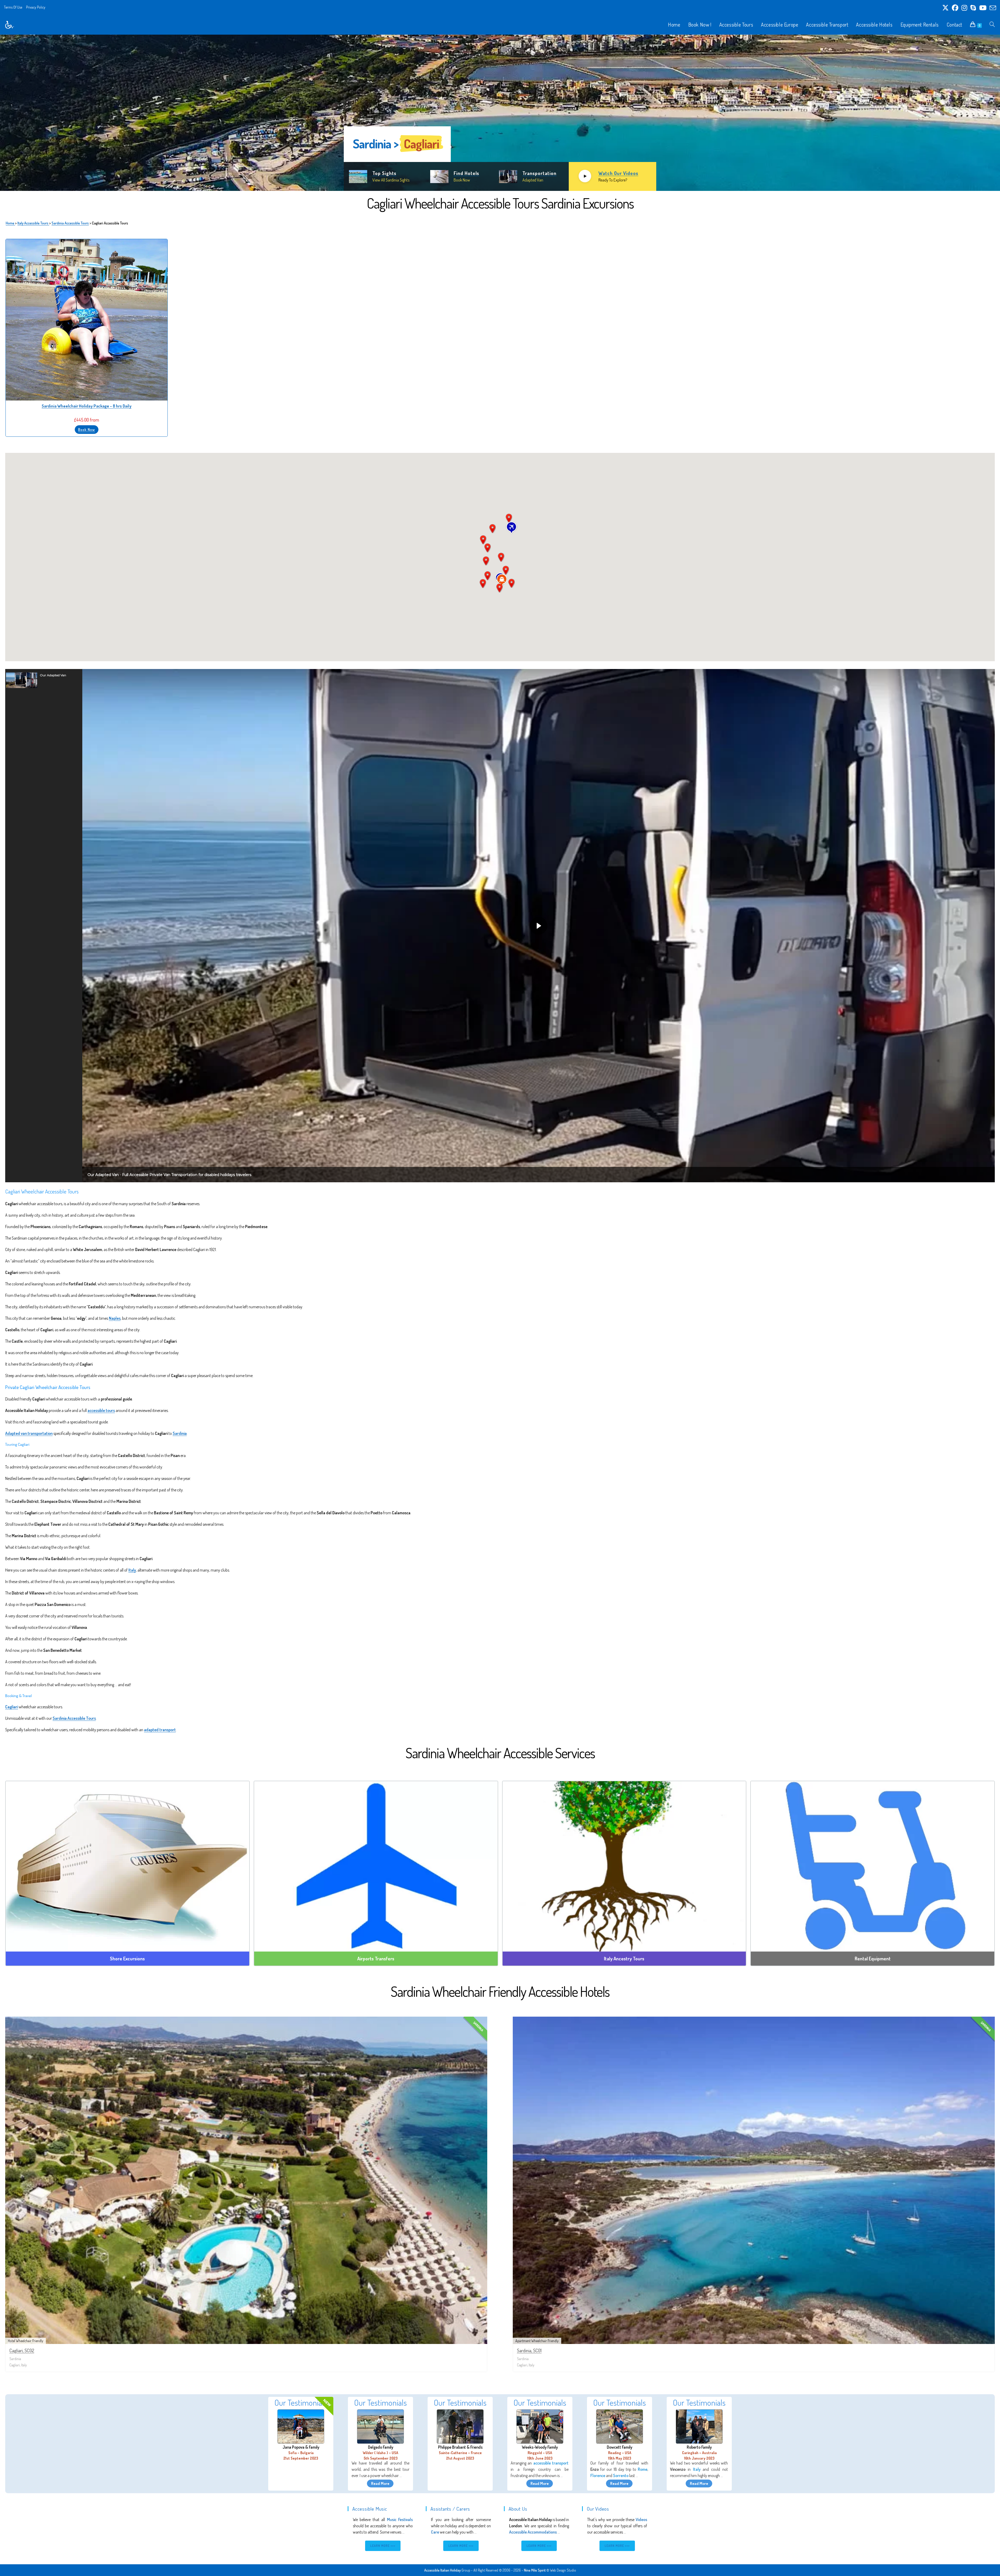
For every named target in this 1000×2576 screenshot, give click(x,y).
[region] (500, 113)
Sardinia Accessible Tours (70, 223)
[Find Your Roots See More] (624, 1866)
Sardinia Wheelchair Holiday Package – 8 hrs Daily (87, 406)
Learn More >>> (383, 2546)
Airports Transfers (376, 1959)
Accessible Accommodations (533, 2532)
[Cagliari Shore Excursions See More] (127, 1866)
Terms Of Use (13, 7)
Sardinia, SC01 (529, 2350)
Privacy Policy (36, 7)
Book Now (87, 430)
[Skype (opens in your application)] (973, 8)
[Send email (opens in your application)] (992, 8)
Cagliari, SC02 (22, 2350)
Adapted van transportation (29, 1433)
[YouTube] (983, 8)
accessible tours (101, 1410)
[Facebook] (955, 8)
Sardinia (180, 1433)
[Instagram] (964, 8)
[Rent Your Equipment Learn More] (873, 1866)
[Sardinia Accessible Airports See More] (376, 1866)
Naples (115, 1318)
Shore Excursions (127, 1959)
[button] (44, 680)
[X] (945, 8)
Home (10, 223)
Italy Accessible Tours (33, 223)
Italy (132, 1570)
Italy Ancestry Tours (624, 1959)
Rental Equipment (873, 1959)
